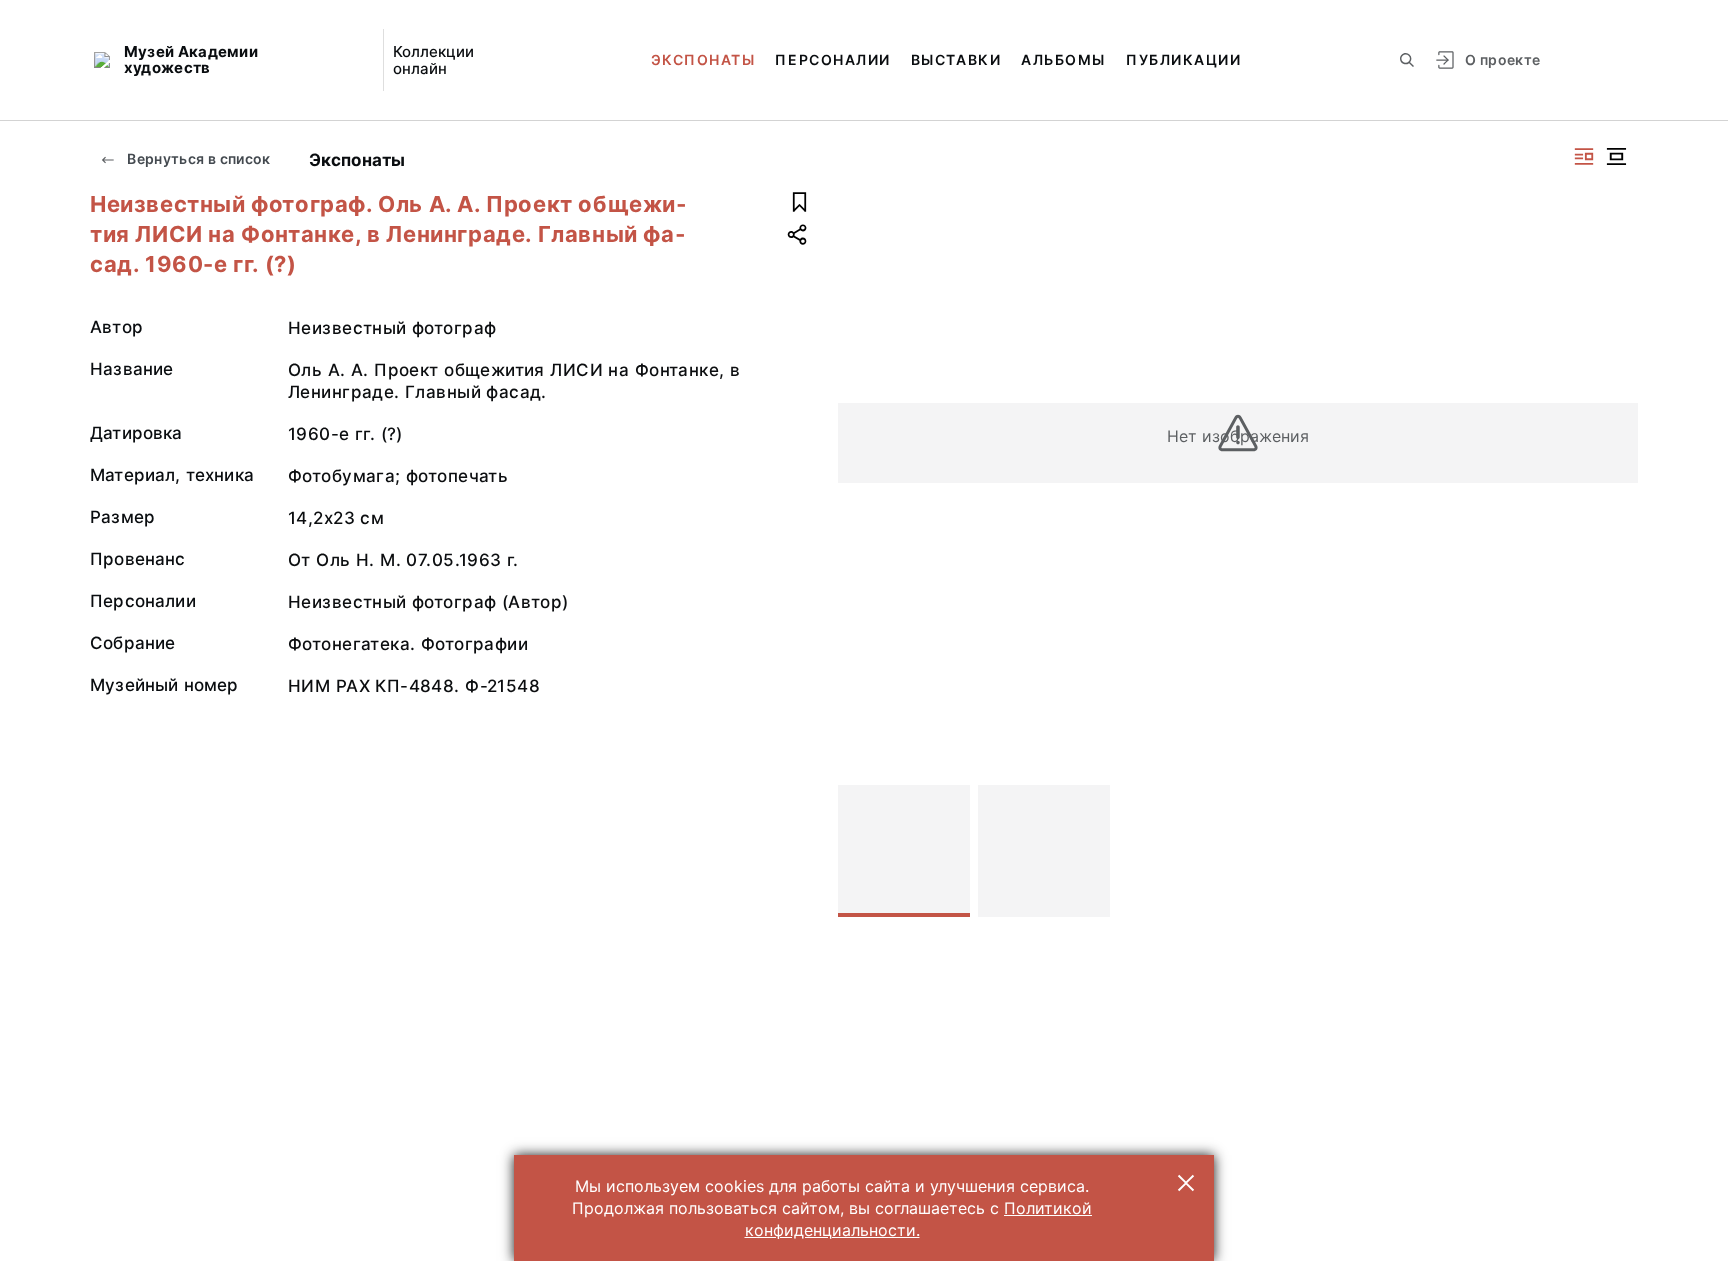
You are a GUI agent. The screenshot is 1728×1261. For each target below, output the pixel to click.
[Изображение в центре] (1616, 156)
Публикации (1183, 59)
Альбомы (1063, 59)
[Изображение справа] (1584, 156)
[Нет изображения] (904, 851)
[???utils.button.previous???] (862, 851)
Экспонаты (703, 59)
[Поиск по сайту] (1407, 60)
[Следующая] (1614, 851)
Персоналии (832, 59)
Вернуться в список (197, 158)
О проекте (1502, 59)
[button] (1186, 1183)
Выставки (956, 59)
